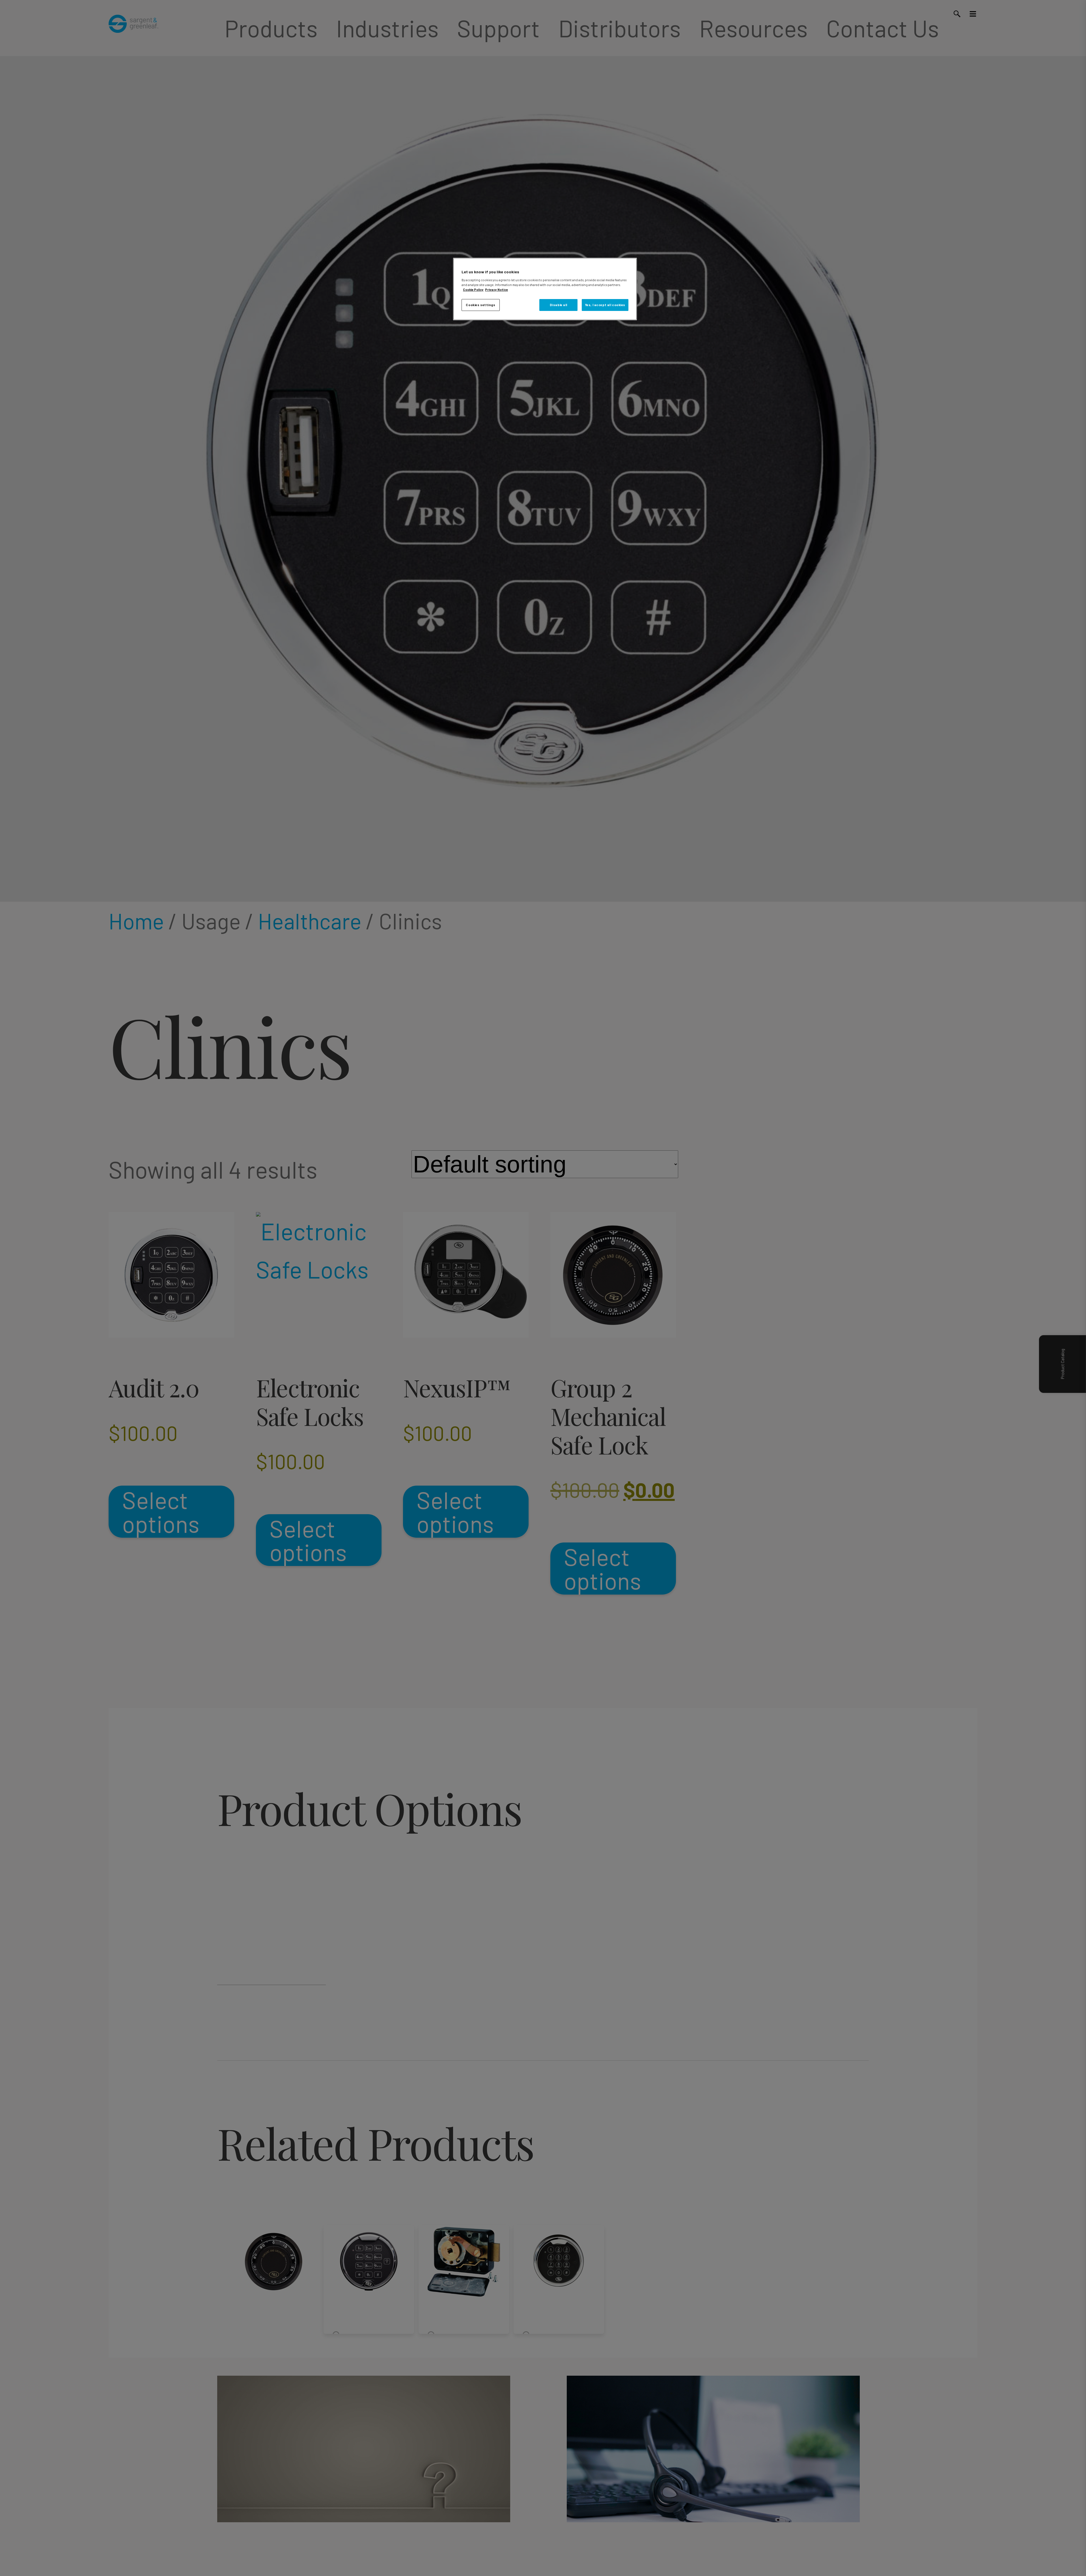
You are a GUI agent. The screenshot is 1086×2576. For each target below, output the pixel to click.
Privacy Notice (496, 289)
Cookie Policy (473, 289)
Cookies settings (480, 305)
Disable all (559, 305)
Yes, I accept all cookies (605, 305)
